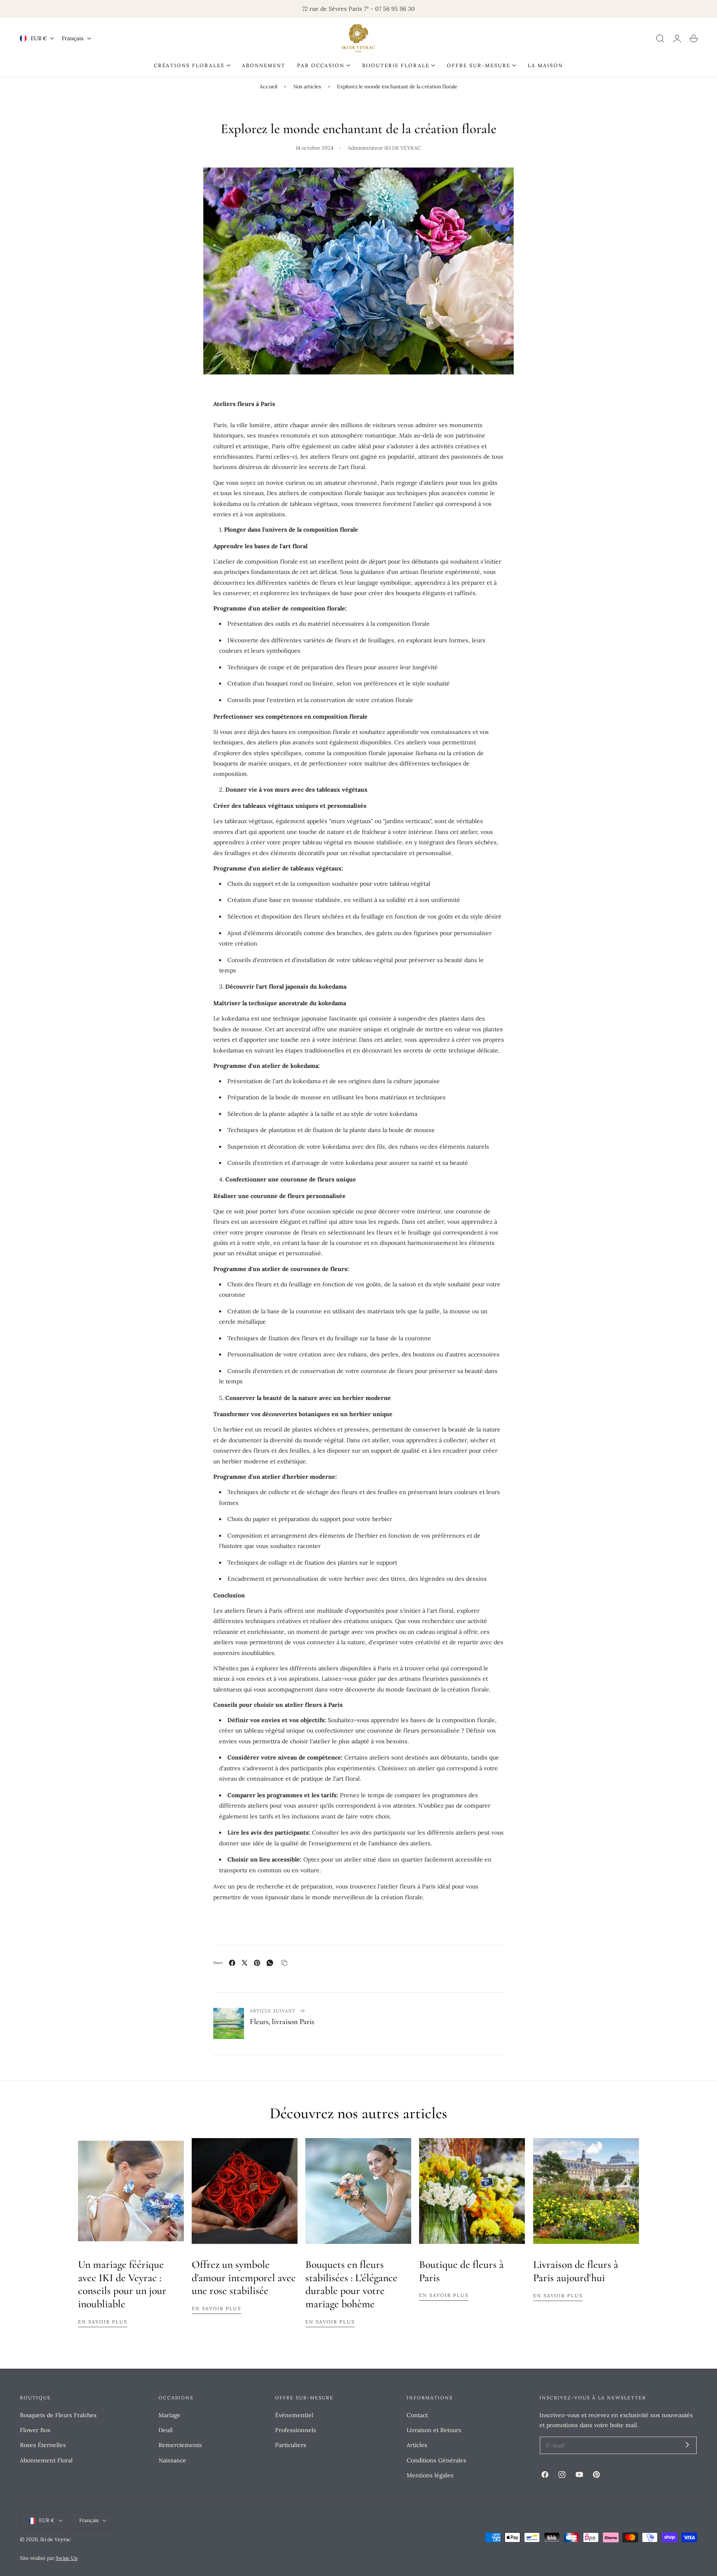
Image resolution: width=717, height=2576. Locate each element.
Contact (417, 2415)
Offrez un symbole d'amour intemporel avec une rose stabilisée (244, 2278)
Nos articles (307, 86)
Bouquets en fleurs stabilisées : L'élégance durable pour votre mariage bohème (351, 2284)
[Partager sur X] (245, 1963)
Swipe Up (67, 2558)
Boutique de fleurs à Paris (461, 2271)
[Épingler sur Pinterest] (257, 1963)
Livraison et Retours (434, 2430)
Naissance (172, 2460)
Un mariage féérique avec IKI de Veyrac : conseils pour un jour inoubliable (122, 2284)
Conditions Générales (437, 2460)
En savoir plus (103, 2322)
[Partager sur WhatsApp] (270, 1963)
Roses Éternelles (43, 2445)
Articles (417, 2445)
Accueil (268, 86)
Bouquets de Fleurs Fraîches (58, 2415)
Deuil (166, 2430)
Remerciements (180, 2445)
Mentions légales (430, 2475)
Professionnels (296, 2430)
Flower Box (35, 2430)
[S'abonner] (687, 2445)
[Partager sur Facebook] (232, 1963)
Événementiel (294, 2415)
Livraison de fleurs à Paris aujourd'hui (576, 2271)
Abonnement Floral (46, 2460)
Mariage (169, 2415)
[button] (660, 39)
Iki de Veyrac (56, 2539)
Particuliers (291, 2445)
